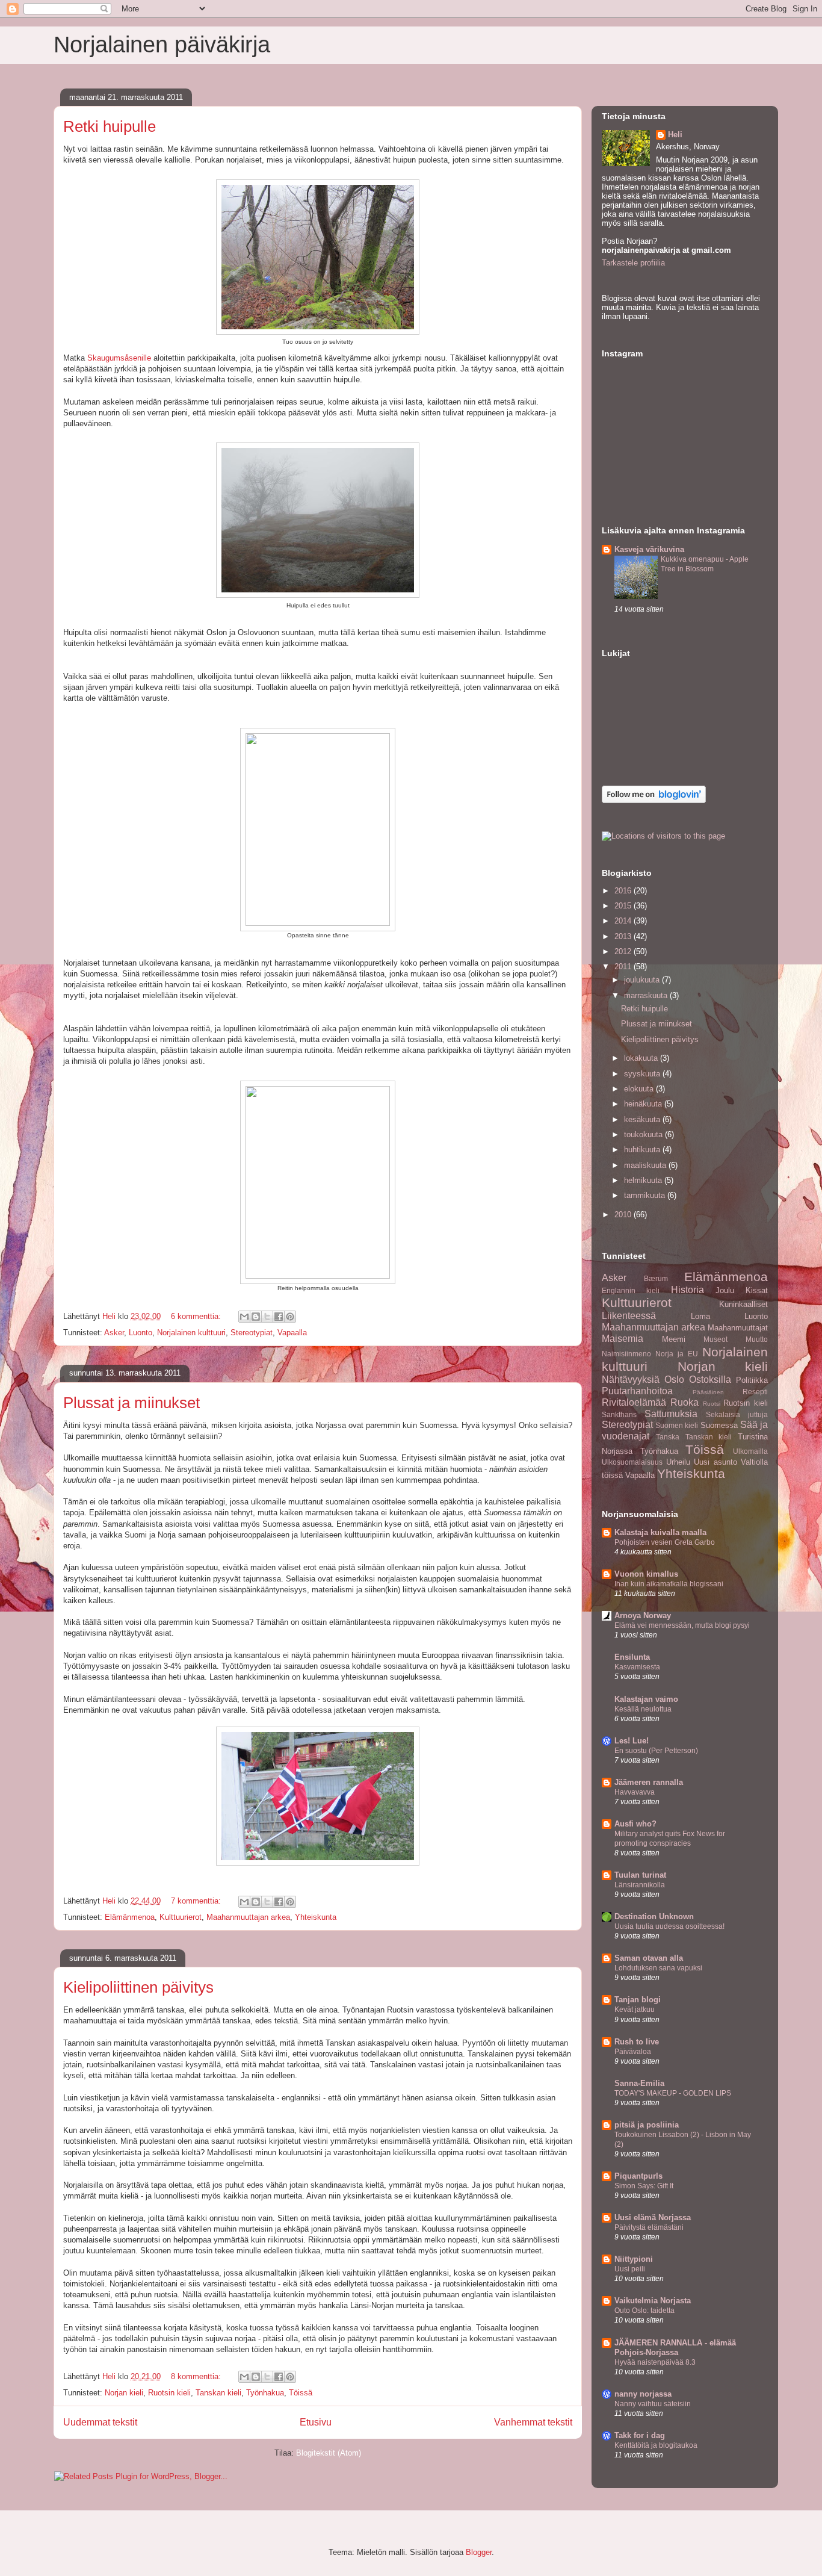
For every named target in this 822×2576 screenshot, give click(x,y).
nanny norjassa (643, 2394)
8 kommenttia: (197, 2376)
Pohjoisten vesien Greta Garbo (665, 1542)
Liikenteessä (629, 1316)
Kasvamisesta (637, 1667)
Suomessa (719, 1425)
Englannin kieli (631, 1290)
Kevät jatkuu (635, 2010)
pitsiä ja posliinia (647, 2125)
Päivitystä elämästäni (649, 2227)
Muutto (757, 1339)
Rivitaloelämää (634, 1402)
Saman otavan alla (649, 1958)
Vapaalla (292, 1333)
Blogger (479, 2552)
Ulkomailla (750, 1451)
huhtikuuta (643, 1150)
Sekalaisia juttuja (737, 1414)
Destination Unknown (654, 1916)
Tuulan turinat (640, 1875)
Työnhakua (265, 2393)
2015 (624, 906)
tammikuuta (646, 1195)
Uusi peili (630, 2269)
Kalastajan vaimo (646, 1699)
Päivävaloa (633, 2052)
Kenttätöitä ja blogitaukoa (656, 2445)
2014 (624, 921)
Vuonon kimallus (646, 1574)
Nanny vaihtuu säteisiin (653, 2404)
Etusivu (316, 2422)
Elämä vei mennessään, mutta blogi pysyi (682, 1625)
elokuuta (640, 1089)
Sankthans (619, 1414)
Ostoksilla (710, 1380)
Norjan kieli (124, 2393)
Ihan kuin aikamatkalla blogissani (669, 1584)
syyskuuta (643, 1074)
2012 (624, 951)
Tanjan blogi (638, 2000)
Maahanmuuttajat (738, 1328)
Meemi (674, 1339)
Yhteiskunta (316, 1917)
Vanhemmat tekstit (533, 2422)
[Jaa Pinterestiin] (290, 1317)
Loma (700, 1316)
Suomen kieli (677, 1425)
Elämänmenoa (130, 1917)
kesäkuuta (643, 1119)
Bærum (656, 1278)
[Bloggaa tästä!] (256, 1317)
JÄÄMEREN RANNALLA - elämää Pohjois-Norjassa (675, 2348)
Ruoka (684, 1402)
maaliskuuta (646, 1165)
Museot (715, 1339)
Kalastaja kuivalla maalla (660, 1532)
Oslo (674, 1380)
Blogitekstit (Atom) (329, 2453)
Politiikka (752, 1380)
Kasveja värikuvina (649, 549)
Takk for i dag (640, 2435)
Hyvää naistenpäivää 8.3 (655, 2362)
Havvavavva (635, 1792)
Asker (114, 1333)
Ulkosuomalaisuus (632, 1462)
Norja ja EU (677, 1354)
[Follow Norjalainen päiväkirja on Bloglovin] (654, 800)
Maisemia (623, 1339)
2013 (624, 936)
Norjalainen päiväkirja (162, 45)
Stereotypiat (252, 1333)
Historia (688, 1290)
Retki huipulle (110, 126)
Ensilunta (632, 1657)
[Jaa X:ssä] (267, 1317)
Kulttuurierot (181, 1917)
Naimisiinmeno (626, 1354)
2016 (624, 891)
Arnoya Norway (643, 1615)
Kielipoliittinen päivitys (138, 1987)
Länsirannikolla (640, 1885)
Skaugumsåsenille (120, 358)
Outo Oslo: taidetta (644, 2311)
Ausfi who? (635, 1824)
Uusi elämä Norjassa (653, 2218)
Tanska (668, 1437)
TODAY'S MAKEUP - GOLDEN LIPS (673, 2093)
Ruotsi (712, 1404)
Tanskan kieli (218, 2393)
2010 (624, 1215)
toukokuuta (644, 1134)
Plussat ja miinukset (131, 1403)
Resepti (755, 1392)
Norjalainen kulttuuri (191, 1333)
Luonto (141, 1333)
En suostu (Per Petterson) (656, 1751)
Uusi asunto (715, 1462)
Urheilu (678, 1462)
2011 (624, 967)
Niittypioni (634, 2259)
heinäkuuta (644, 1104)
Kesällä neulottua (643, 1709)
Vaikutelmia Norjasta (653, 2301)
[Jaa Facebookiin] (279, 1317)
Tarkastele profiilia (633, 263)
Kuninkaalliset (743, 1304)
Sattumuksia (671, 1414)
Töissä (301, 2393)
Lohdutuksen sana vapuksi (658, 1968)
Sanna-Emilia (639, 2083)
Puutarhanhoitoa (637, 1391)
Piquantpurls (638, 2176)
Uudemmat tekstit (100, 2422)
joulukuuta (643, 980)
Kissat (757, 1290)
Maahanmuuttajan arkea (248, 1917)
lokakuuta (642, 1058)
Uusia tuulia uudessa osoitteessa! (669, 1926)
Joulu (725, 1290)
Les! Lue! (632, 1741)
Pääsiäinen (708, 1392)
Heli (675, 135)
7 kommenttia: (197, 1901)
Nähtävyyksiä (631, 1380)
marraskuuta (647, 995)
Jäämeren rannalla (649, 1782)
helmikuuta (644, 1180)
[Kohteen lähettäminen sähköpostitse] (244, 1317)
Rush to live (637, 2042)
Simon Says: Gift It (644, 2186)
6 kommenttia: (197, 1316)
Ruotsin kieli (169, 2393)
